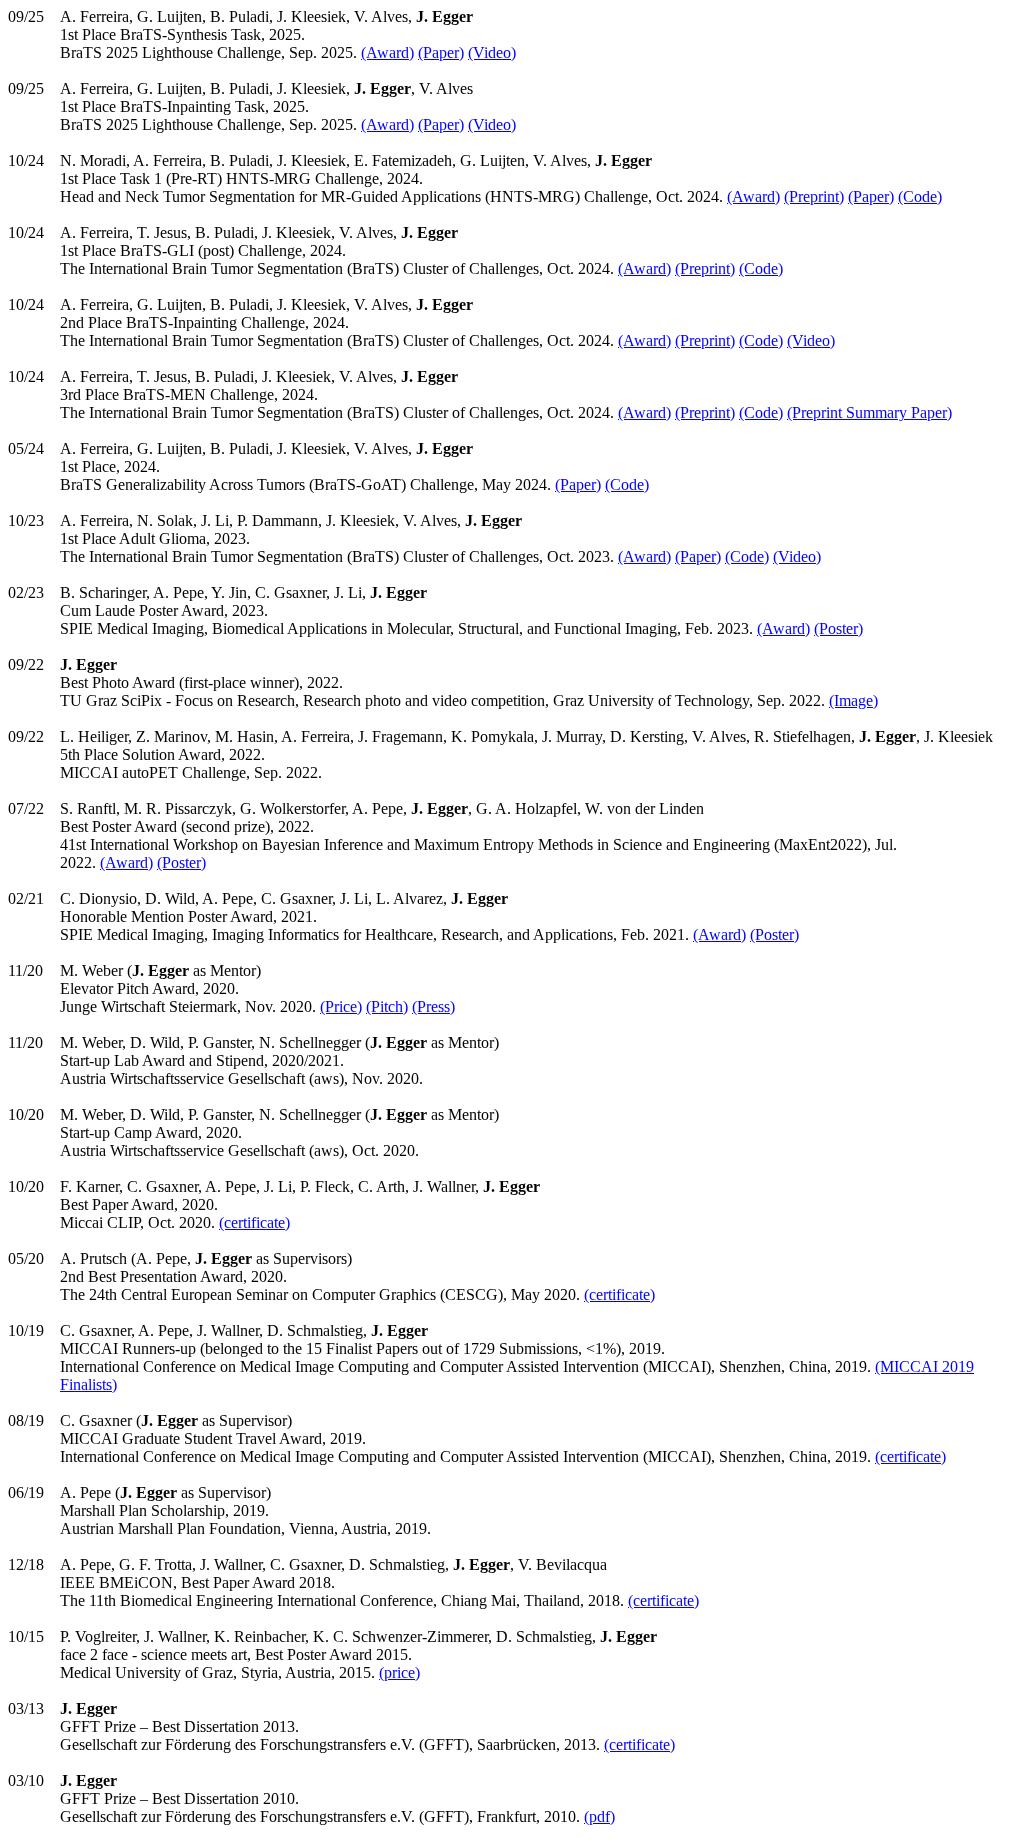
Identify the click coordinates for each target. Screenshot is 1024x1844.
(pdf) (599, 1816)
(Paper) (441, 52)
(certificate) (254, 1222)
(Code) (920, 196)
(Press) (433, 1006)
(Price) (341, 1006)
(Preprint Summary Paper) (869, 412)
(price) (399, 1672)
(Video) (492, 52)
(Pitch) (387, 1006)
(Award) (387, 52)
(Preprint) (814, 196)
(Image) (853, 700)
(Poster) (838, 628)
